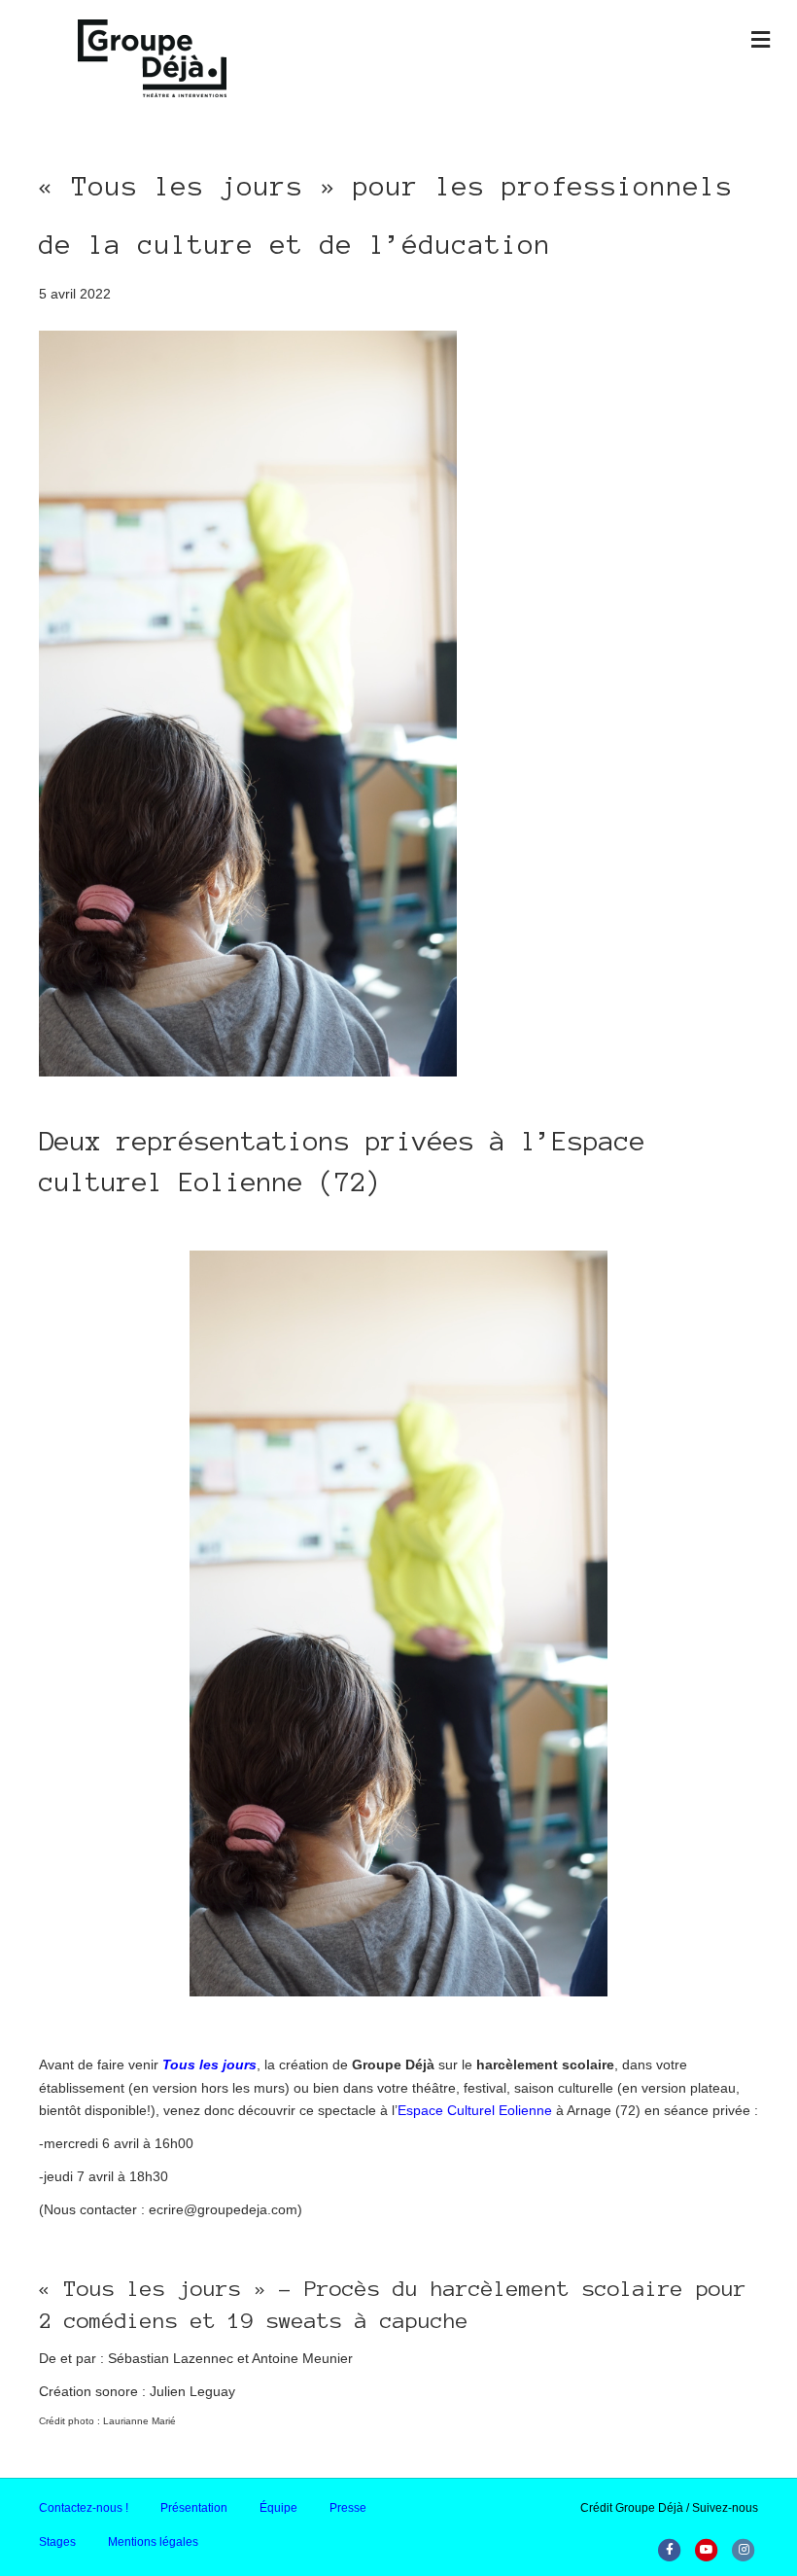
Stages (57, 2542)
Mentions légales (153, 2542)
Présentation (194, 2508)
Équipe (278, 2508)
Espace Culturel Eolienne (475, 2110)
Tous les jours (209, 2064)
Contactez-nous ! (84, 2508)
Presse (348, 2508)
